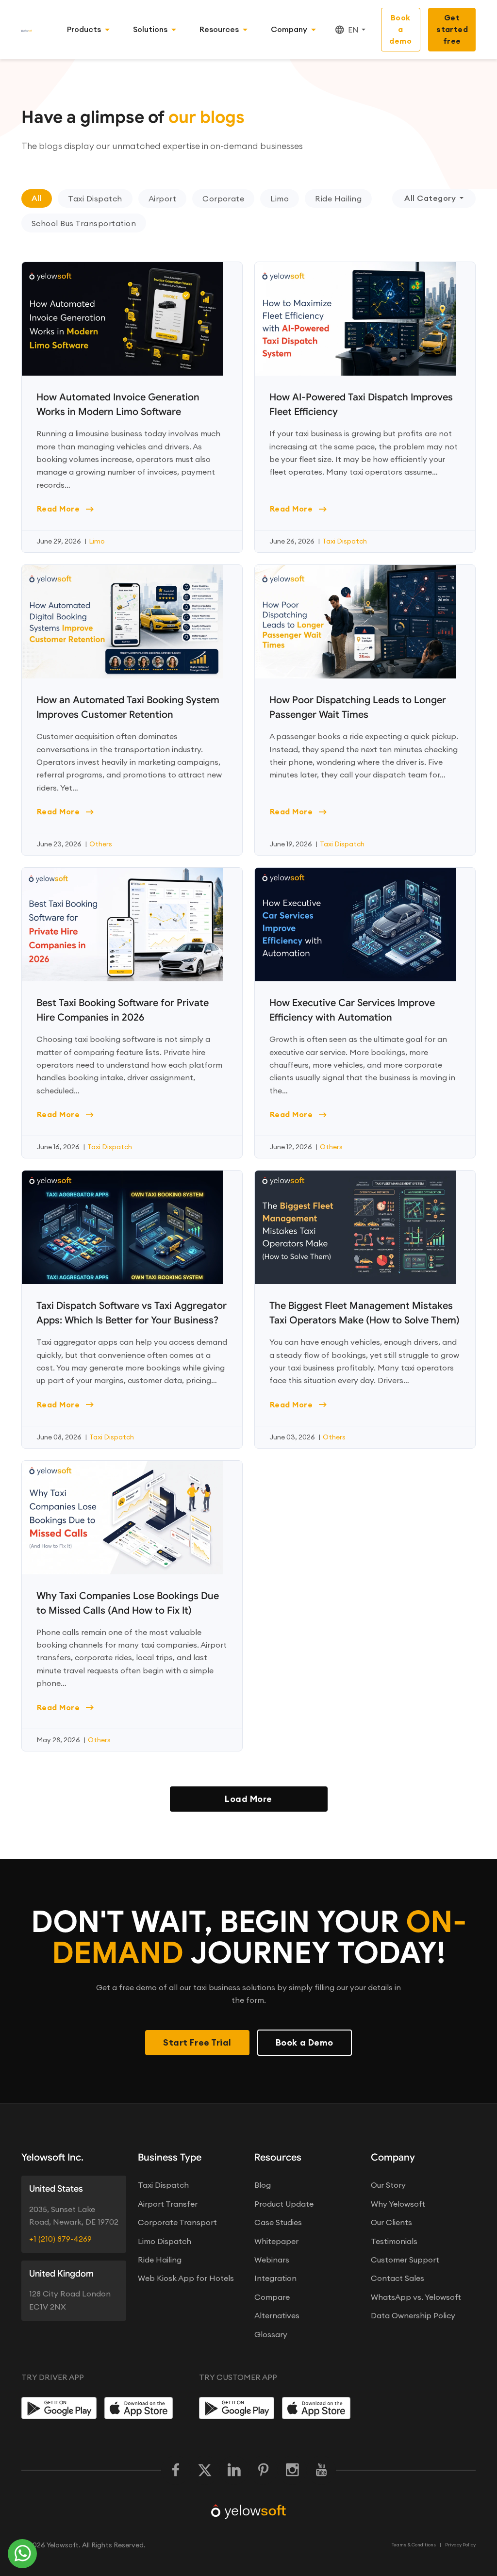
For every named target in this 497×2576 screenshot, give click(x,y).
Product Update (284, 2204)
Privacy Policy (460, 2545)
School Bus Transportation (84, 223)
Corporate (223, 198)
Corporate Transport (177, 2222)
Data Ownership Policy (413, 2315)
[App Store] (142, 2408)
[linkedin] (234, 2470)
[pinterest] (263, 2470)
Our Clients (391, 2222)
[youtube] (321, 2470)
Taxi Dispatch (95, 198)
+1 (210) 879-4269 (60, 2239)
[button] (98, 199)
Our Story (388, 2185)
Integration (275, 2278)
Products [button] (84, 29)
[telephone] (23, 2554)
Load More (248, 1799)
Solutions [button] (150, 29)
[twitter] (205, 2470)
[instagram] (292, 2470)
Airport (162, 198)
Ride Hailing (338, 198)
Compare (272, 2297)
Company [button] (289, 29)
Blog (263, 2185)
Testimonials (394, 2241)
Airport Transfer (168, 2204)
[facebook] (176, 2470)
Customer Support (405, 2260)
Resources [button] (219, 29)
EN (353, 30)
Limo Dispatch (165, 2241)
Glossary (271, 2334)
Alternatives (277, 2315)
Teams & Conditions (414, 2545)
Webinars (272, 2260)
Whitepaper (276, 2241)
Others (101, 844)
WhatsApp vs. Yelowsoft (416, 2297)
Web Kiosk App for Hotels (186, 2278)
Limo (280, 198)
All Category (430, 198)
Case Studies (278, 2222)
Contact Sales (398, 2278)
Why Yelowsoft (398, 2204)
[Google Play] (59, 2408)
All (37, 198)
